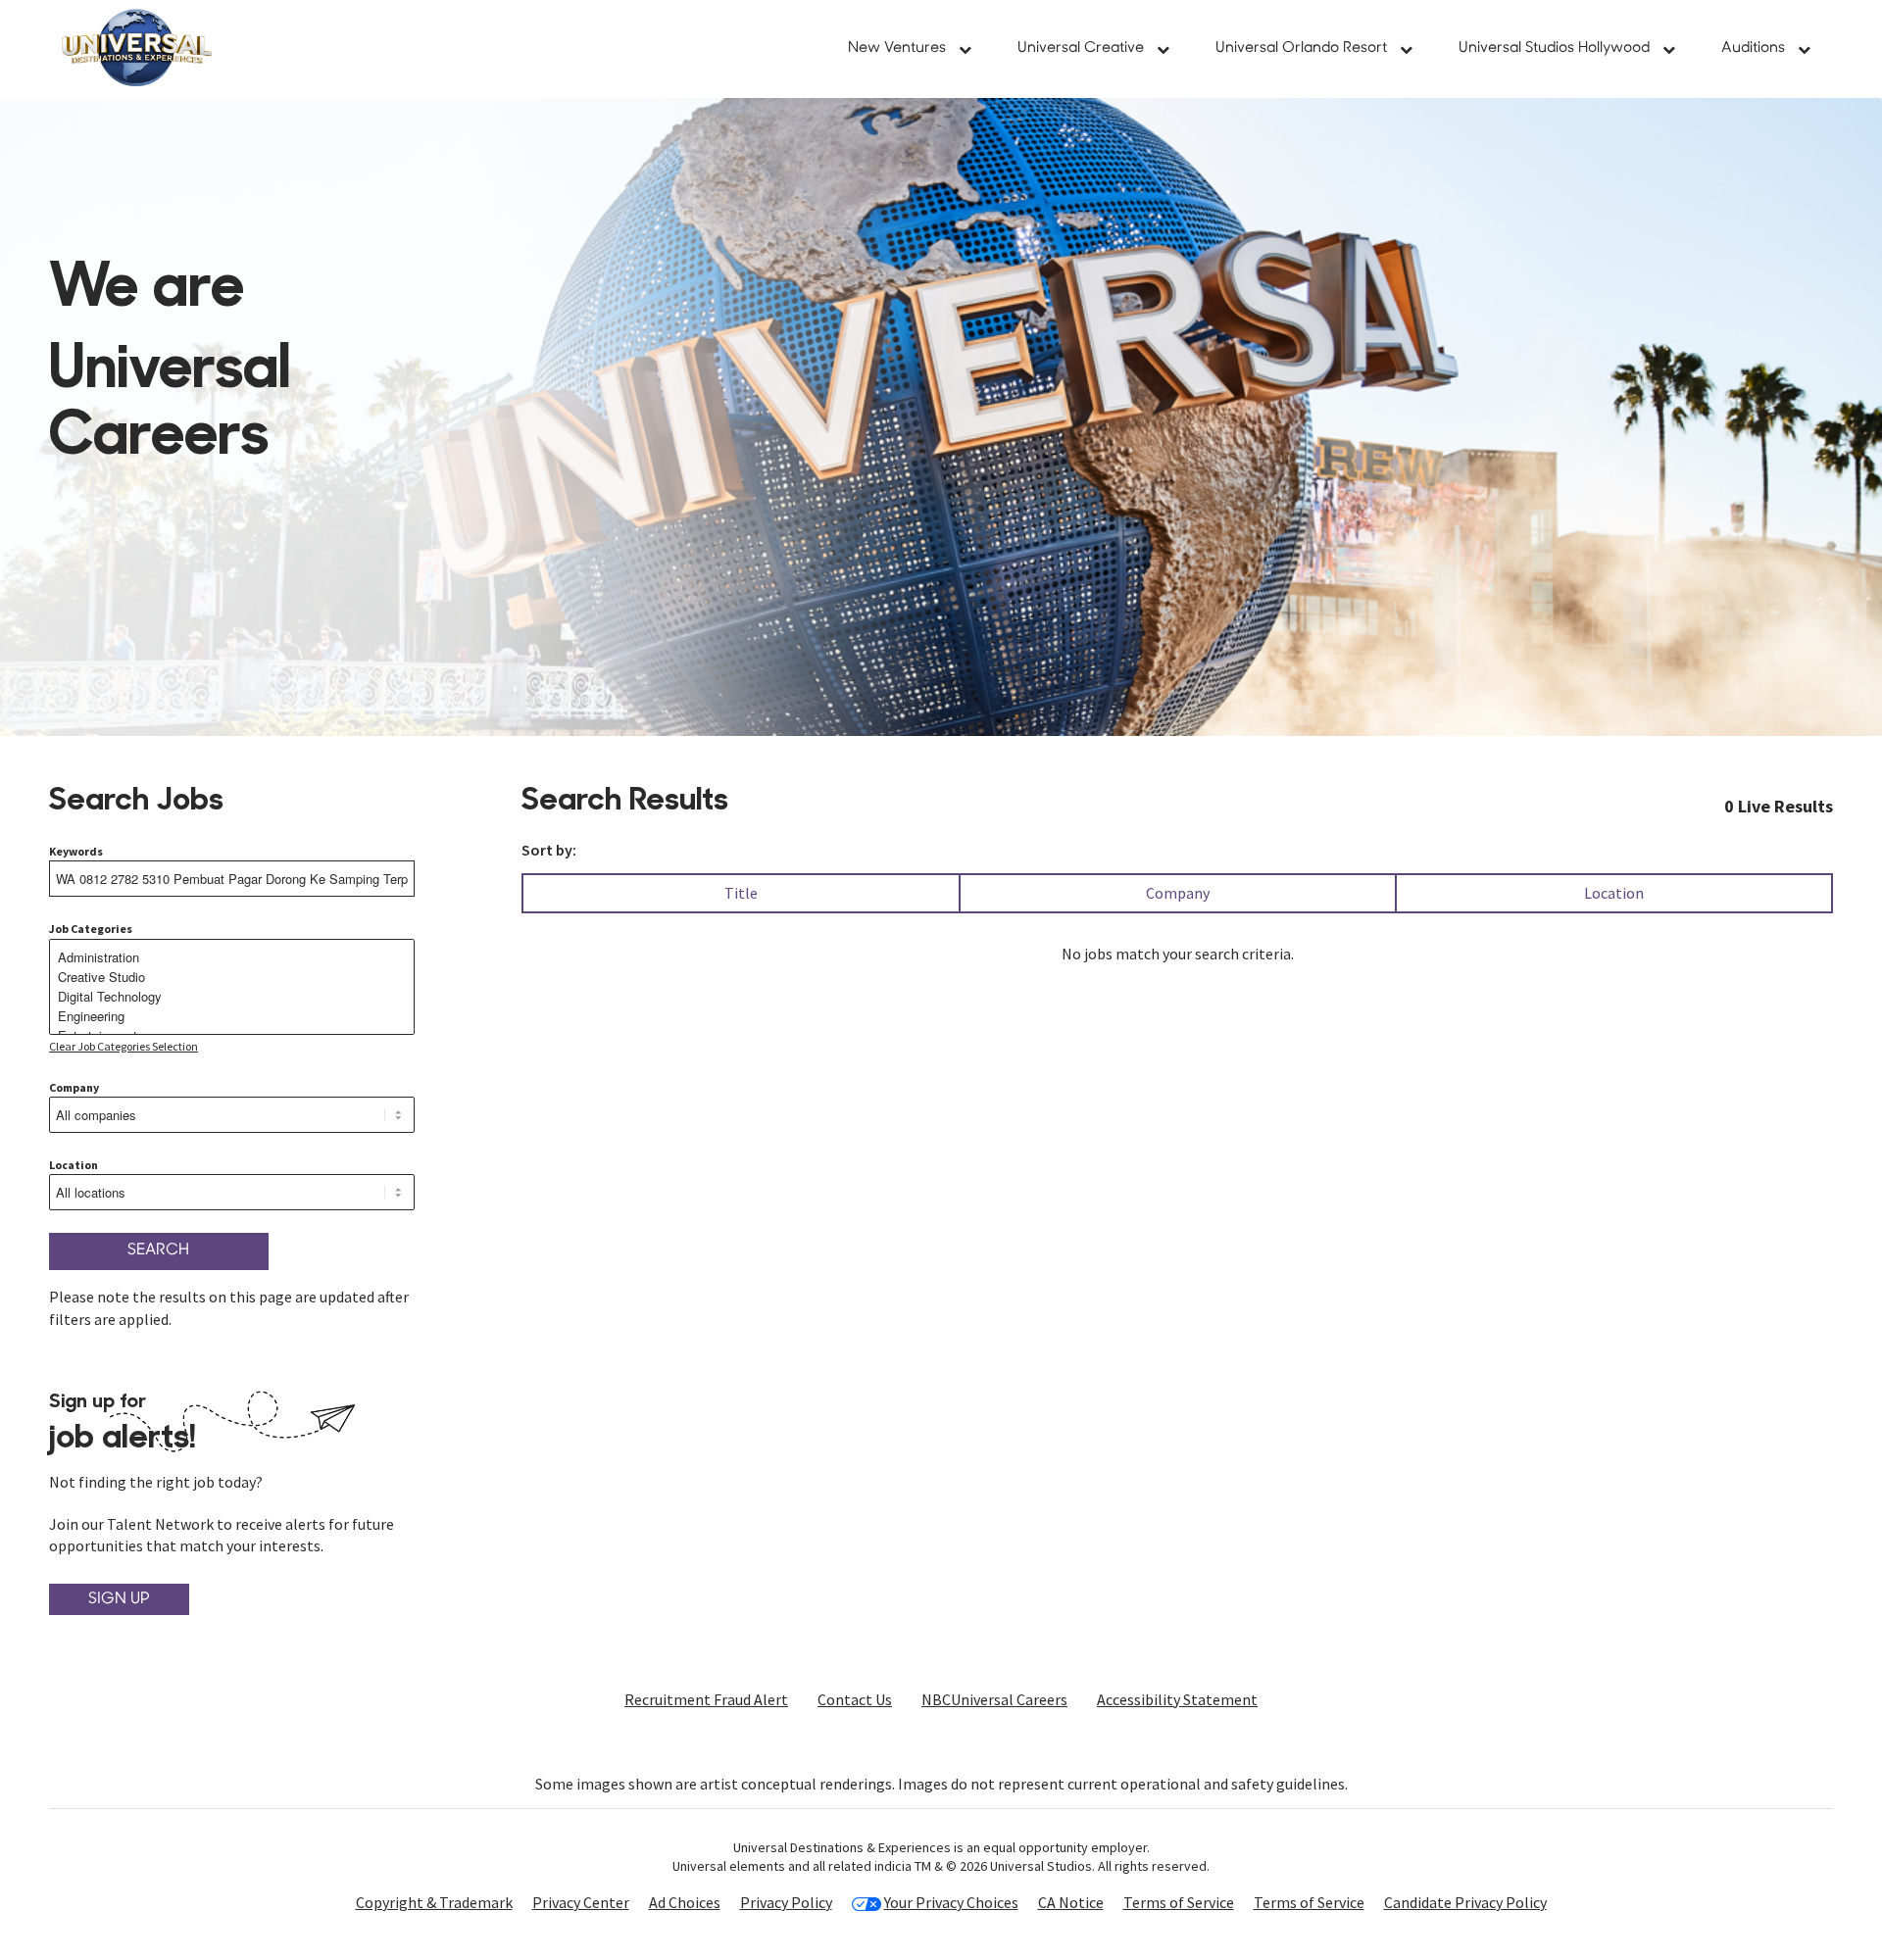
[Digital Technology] (232, 997)
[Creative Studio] (232, 977)
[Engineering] (232, 1016)
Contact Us (855, 1699)
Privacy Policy (786, 1902)
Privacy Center (581, 1902)
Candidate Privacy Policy (1465, 1902)
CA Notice (1071, 1902)
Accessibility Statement (1177, 1699)
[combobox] (232, 879)
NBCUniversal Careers (994, 1699)
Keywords (76, 851)
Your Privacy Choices (951, 1903)
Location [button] (1614, 893)
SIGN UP (119, 1599)
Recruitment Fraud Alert (706, 1699)
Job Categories (91, 929)
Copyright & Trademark (434, 1902)
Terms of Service (1179, 1902)
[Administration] (232, 957)
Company (74, 1087)
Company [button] (1178, 893)
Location (74, 1165)
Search (158, 1250)
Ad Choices (685, 1902)
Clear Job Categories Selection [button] (124, 1046)
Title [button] (741, 893)
